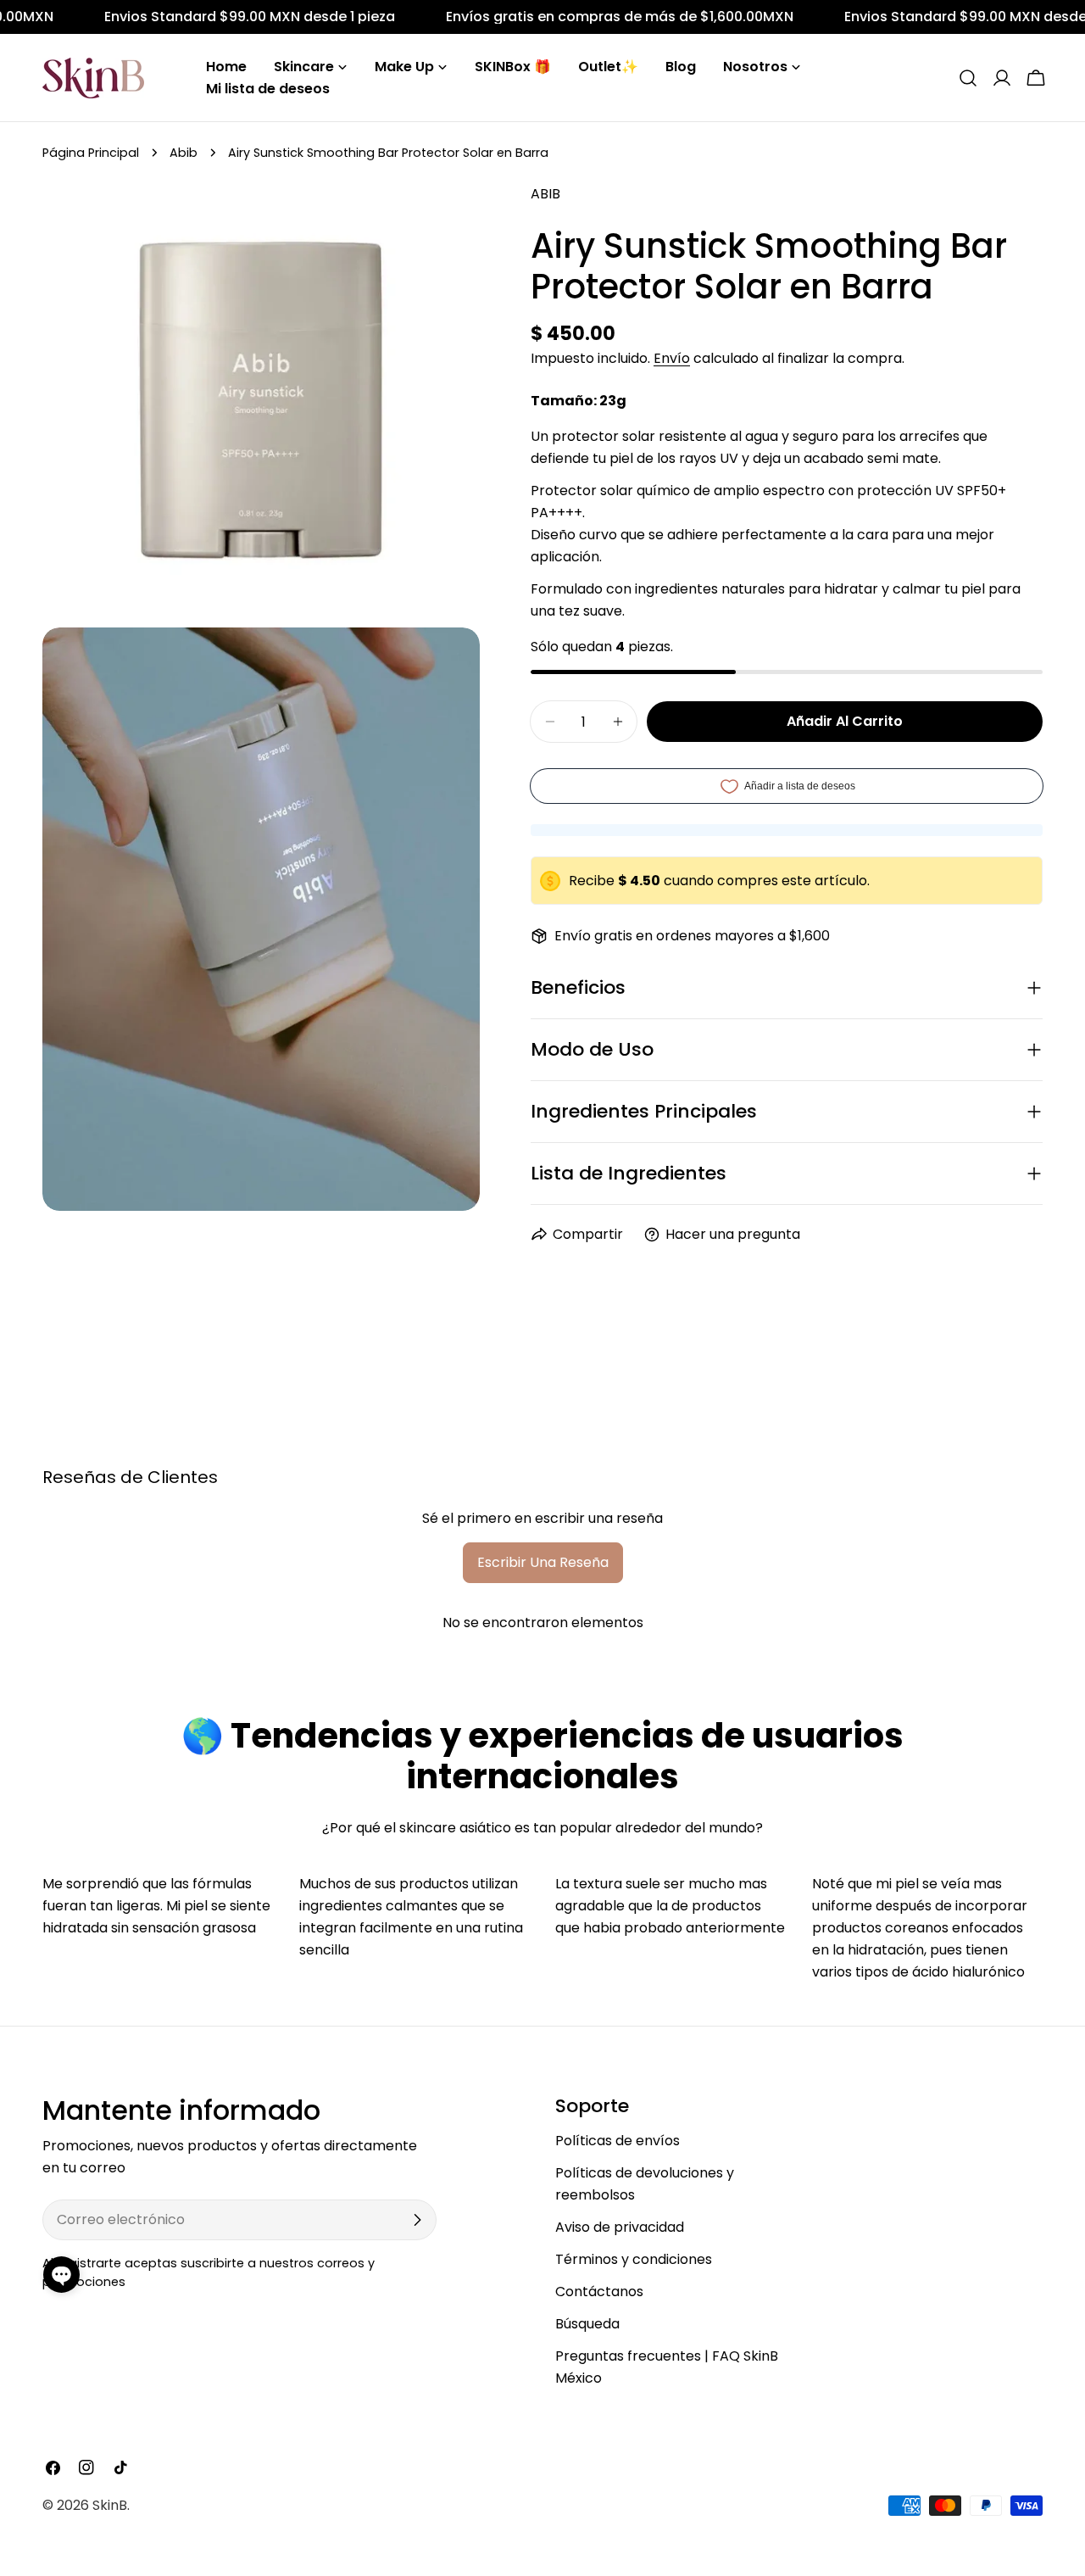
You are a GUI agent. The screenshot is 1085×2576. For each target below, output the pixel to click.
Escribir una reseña (543, 1562)
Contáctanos (599, 2292)
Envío (672, 358)
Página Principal (91, 153)
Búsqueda (587, 2324)
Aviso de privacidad (620, 2227)
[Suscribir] (417, 2220)
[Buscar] (968, 78)
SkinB (110, 2505)
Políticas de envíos (618, 2141)
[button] (61, 2275)
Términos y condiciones (634, 2259)
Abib (184, 153)
